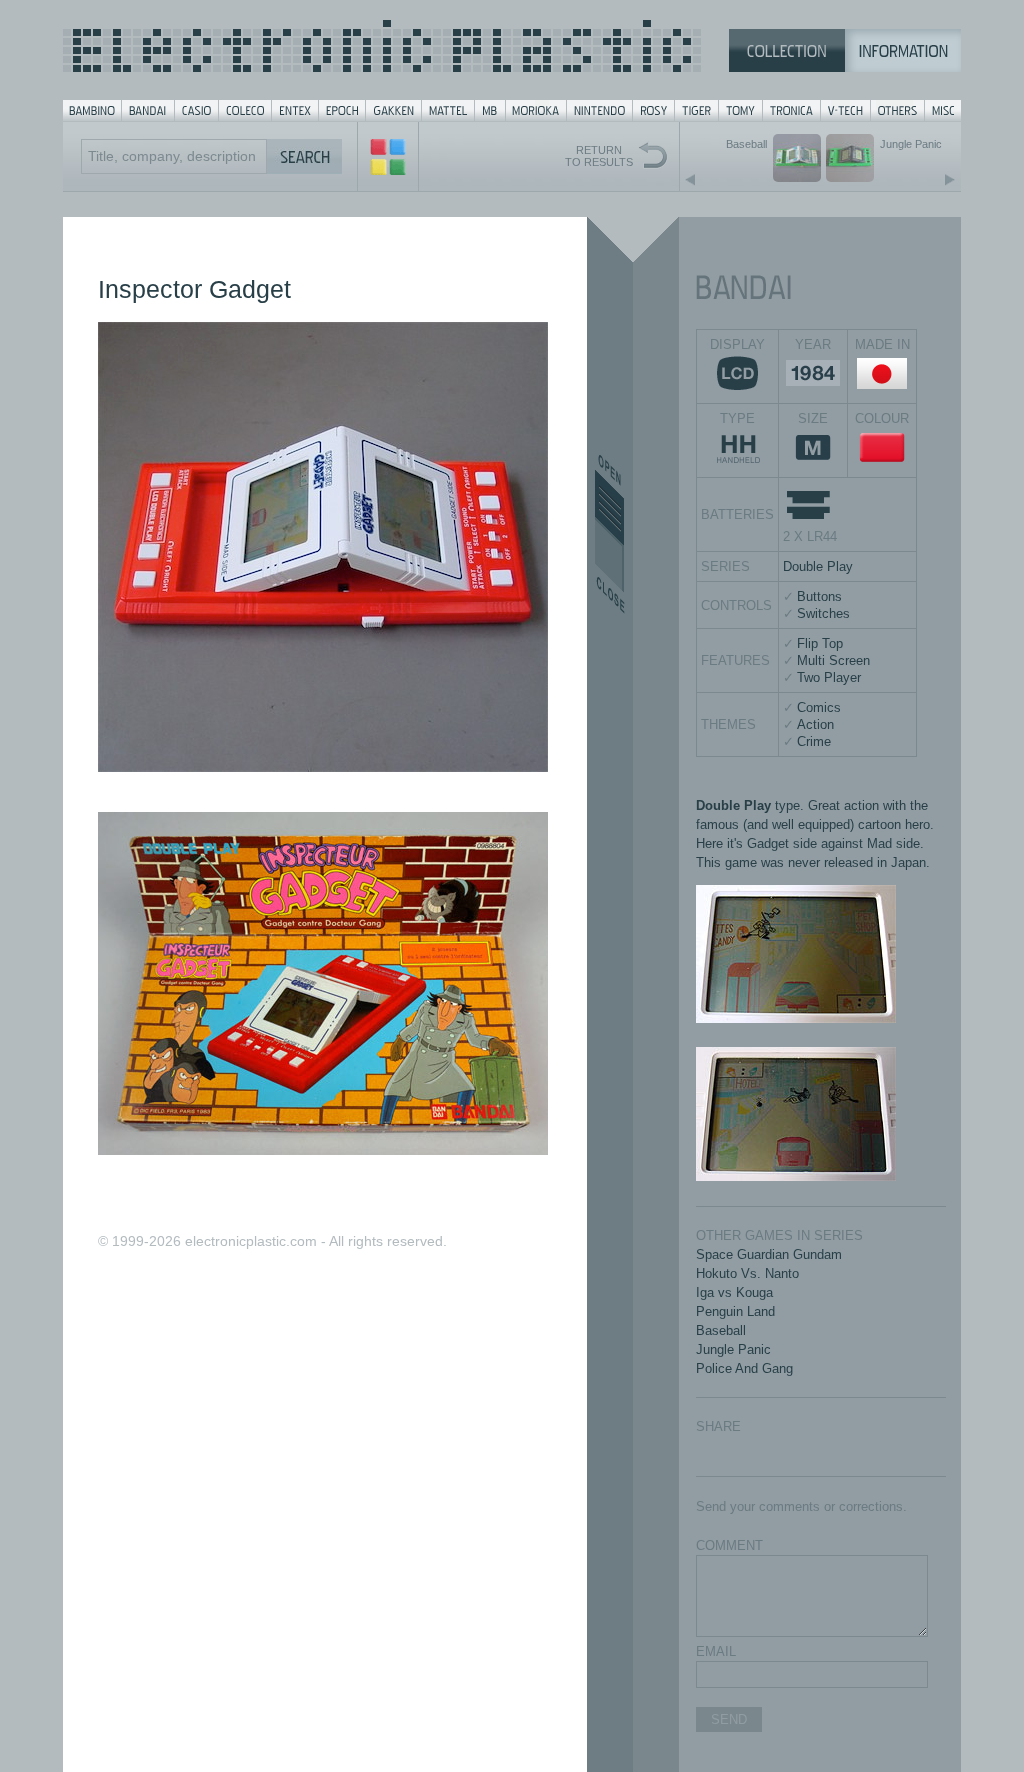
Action (815, 724)
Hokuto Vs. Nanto (747, 1273)
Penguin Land (735, 1311)
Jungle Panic (733, 1349)
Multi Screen (833, 660)
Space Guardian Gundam (769, 1254)
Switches (823, 613)
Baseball (721, 1330)
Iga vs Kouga (734, 1292)
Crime (814, 741)
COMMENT (729, 1545)
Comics (819, 707)
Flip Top (820, 643)
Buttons (819, 596)
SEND (729, 1719)
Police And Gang (744, 1368)
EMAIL (716, 1651)
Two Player (829, 677)
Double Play (818, 566)
